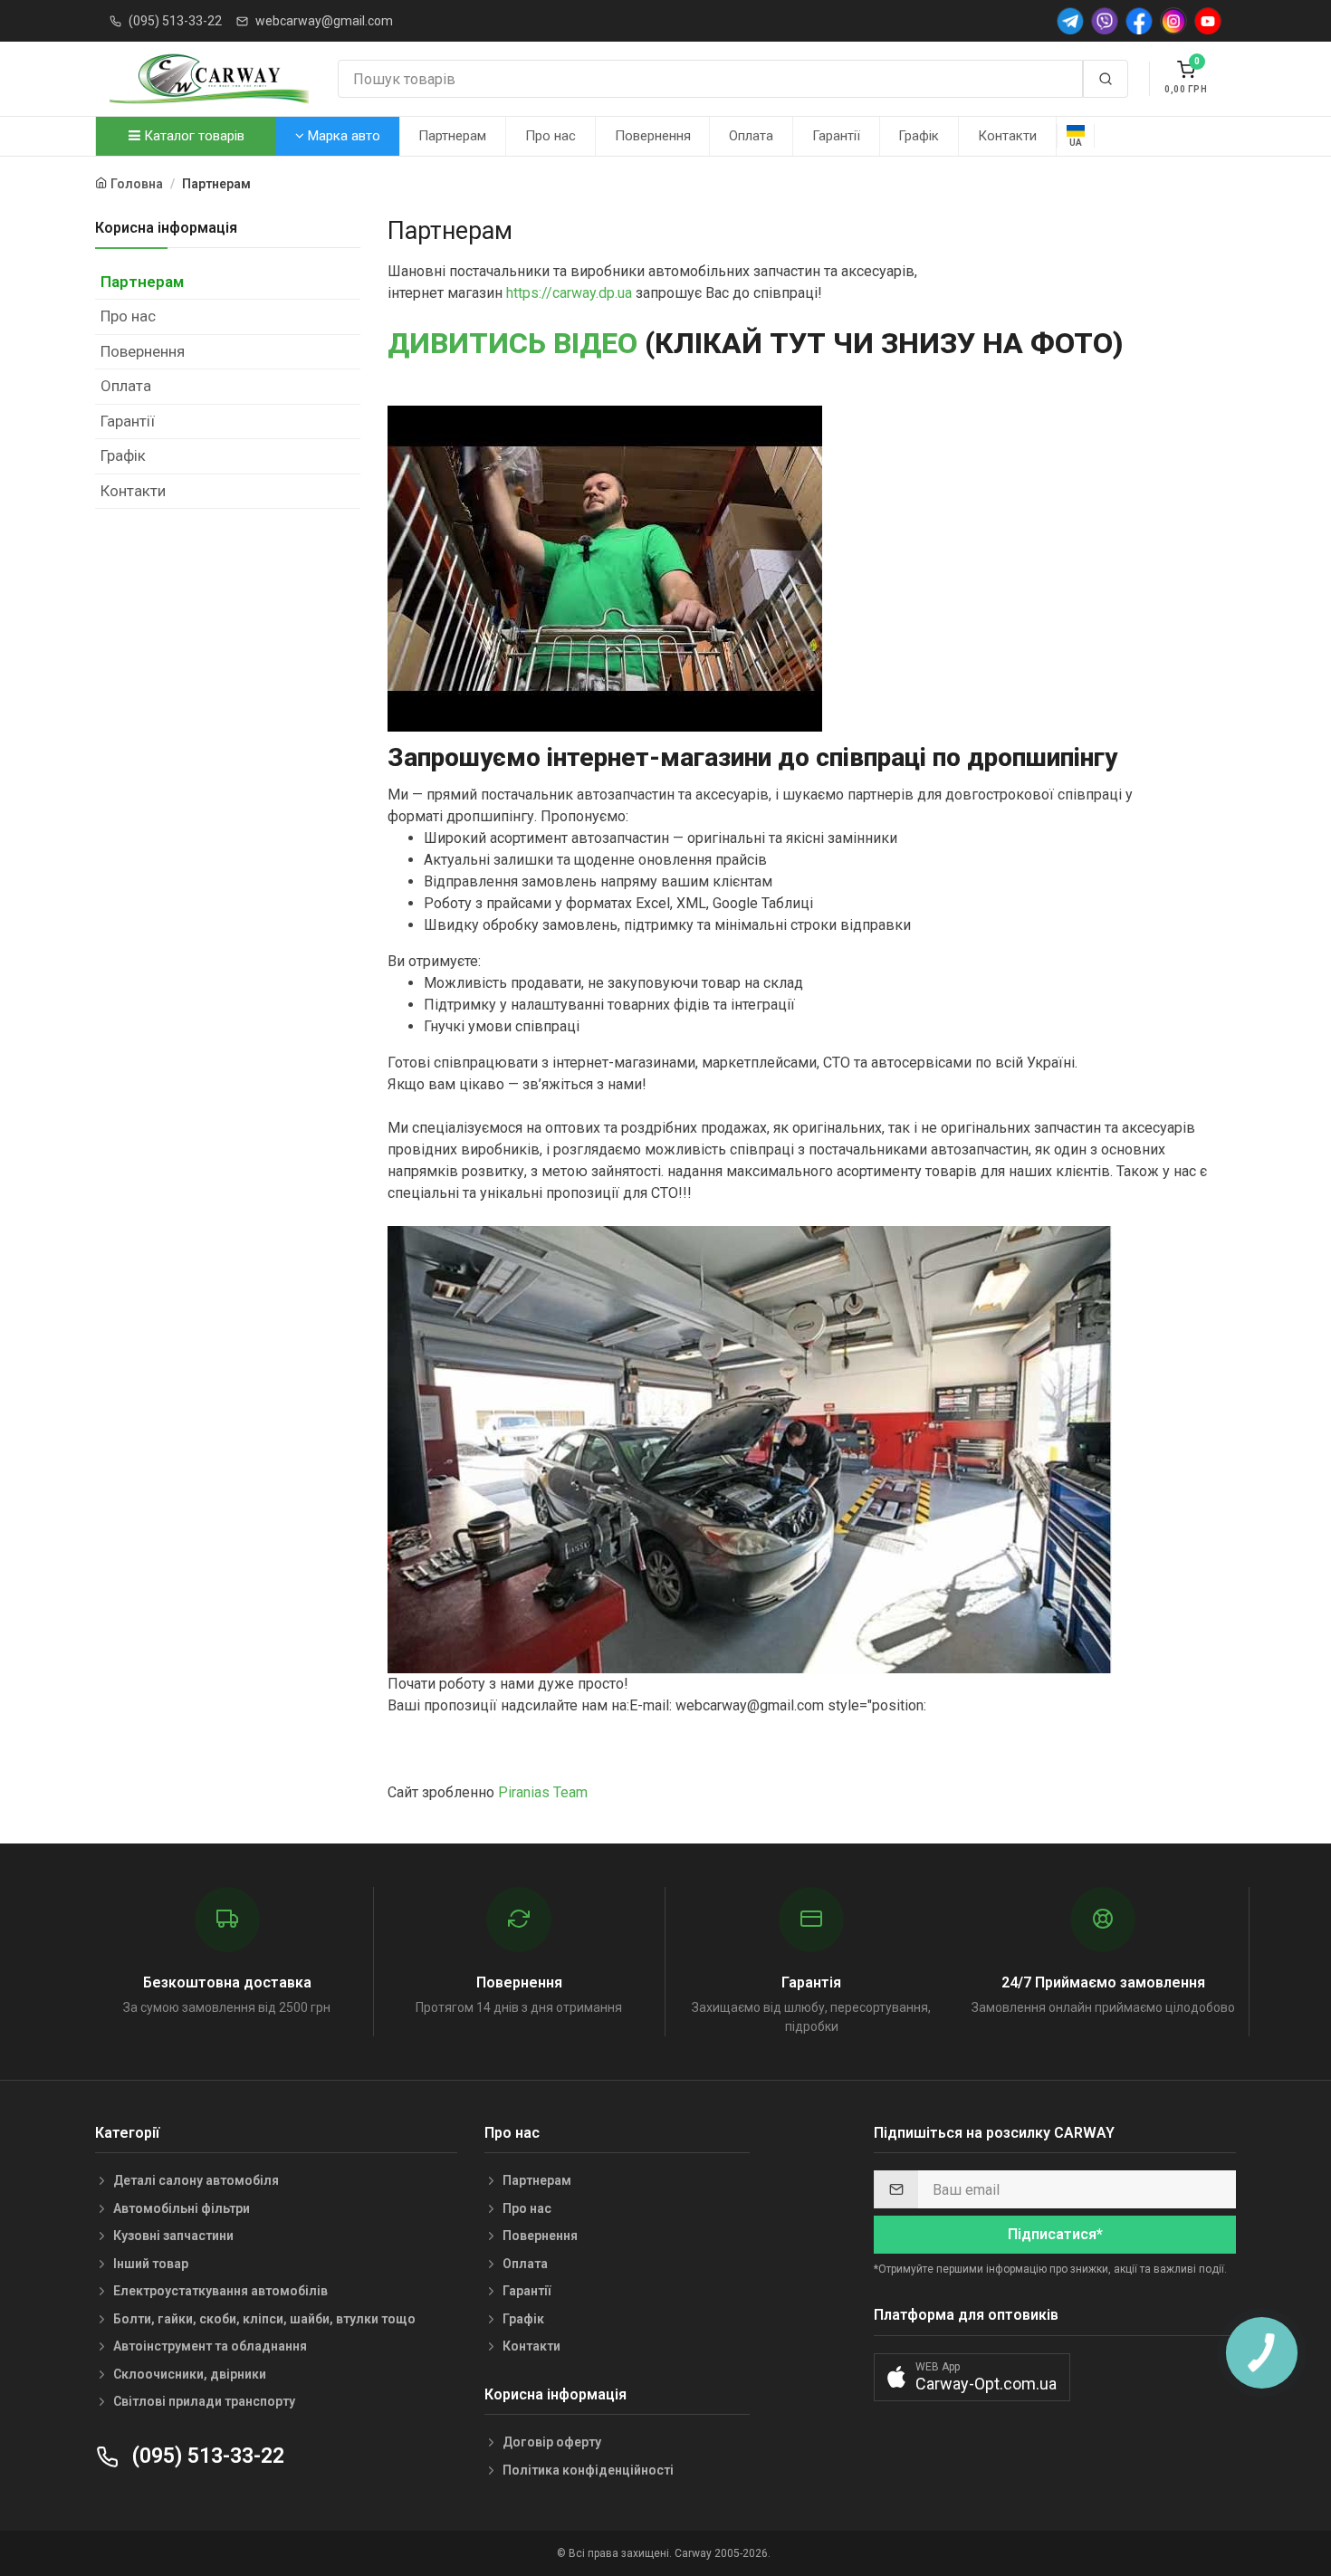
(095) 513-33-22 (175, 21)
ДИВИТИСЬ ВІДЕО (512, 343)
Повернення (653, 136)
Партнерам (452, 136)
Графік (919, 136)
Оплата (751, 136)
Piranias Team (543, 1792)
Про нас (551, 136)
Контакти (1007, 136)
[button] (972, 2377)
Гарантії (836, 136)
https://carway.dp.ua (569, 293)
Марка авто (342, 136)
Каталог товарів (192, 136)
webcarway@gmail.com (324, 21)
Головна (137, 184)
